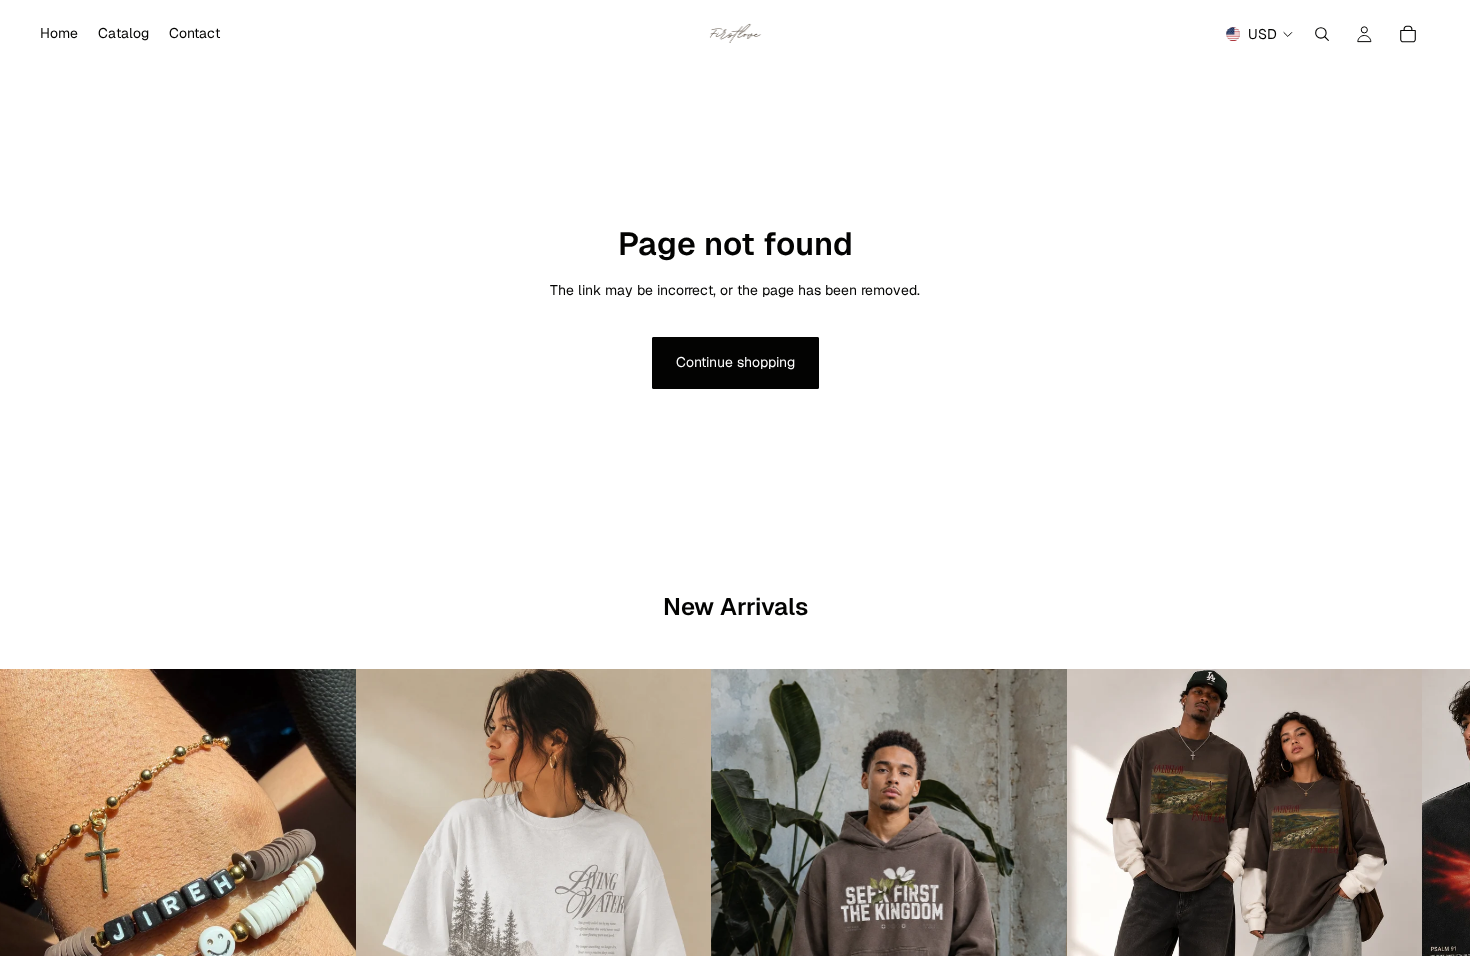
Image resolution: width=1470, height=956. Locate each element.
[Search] (1322, 34)
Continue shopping (735, 362)
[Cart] (1408, 34)
